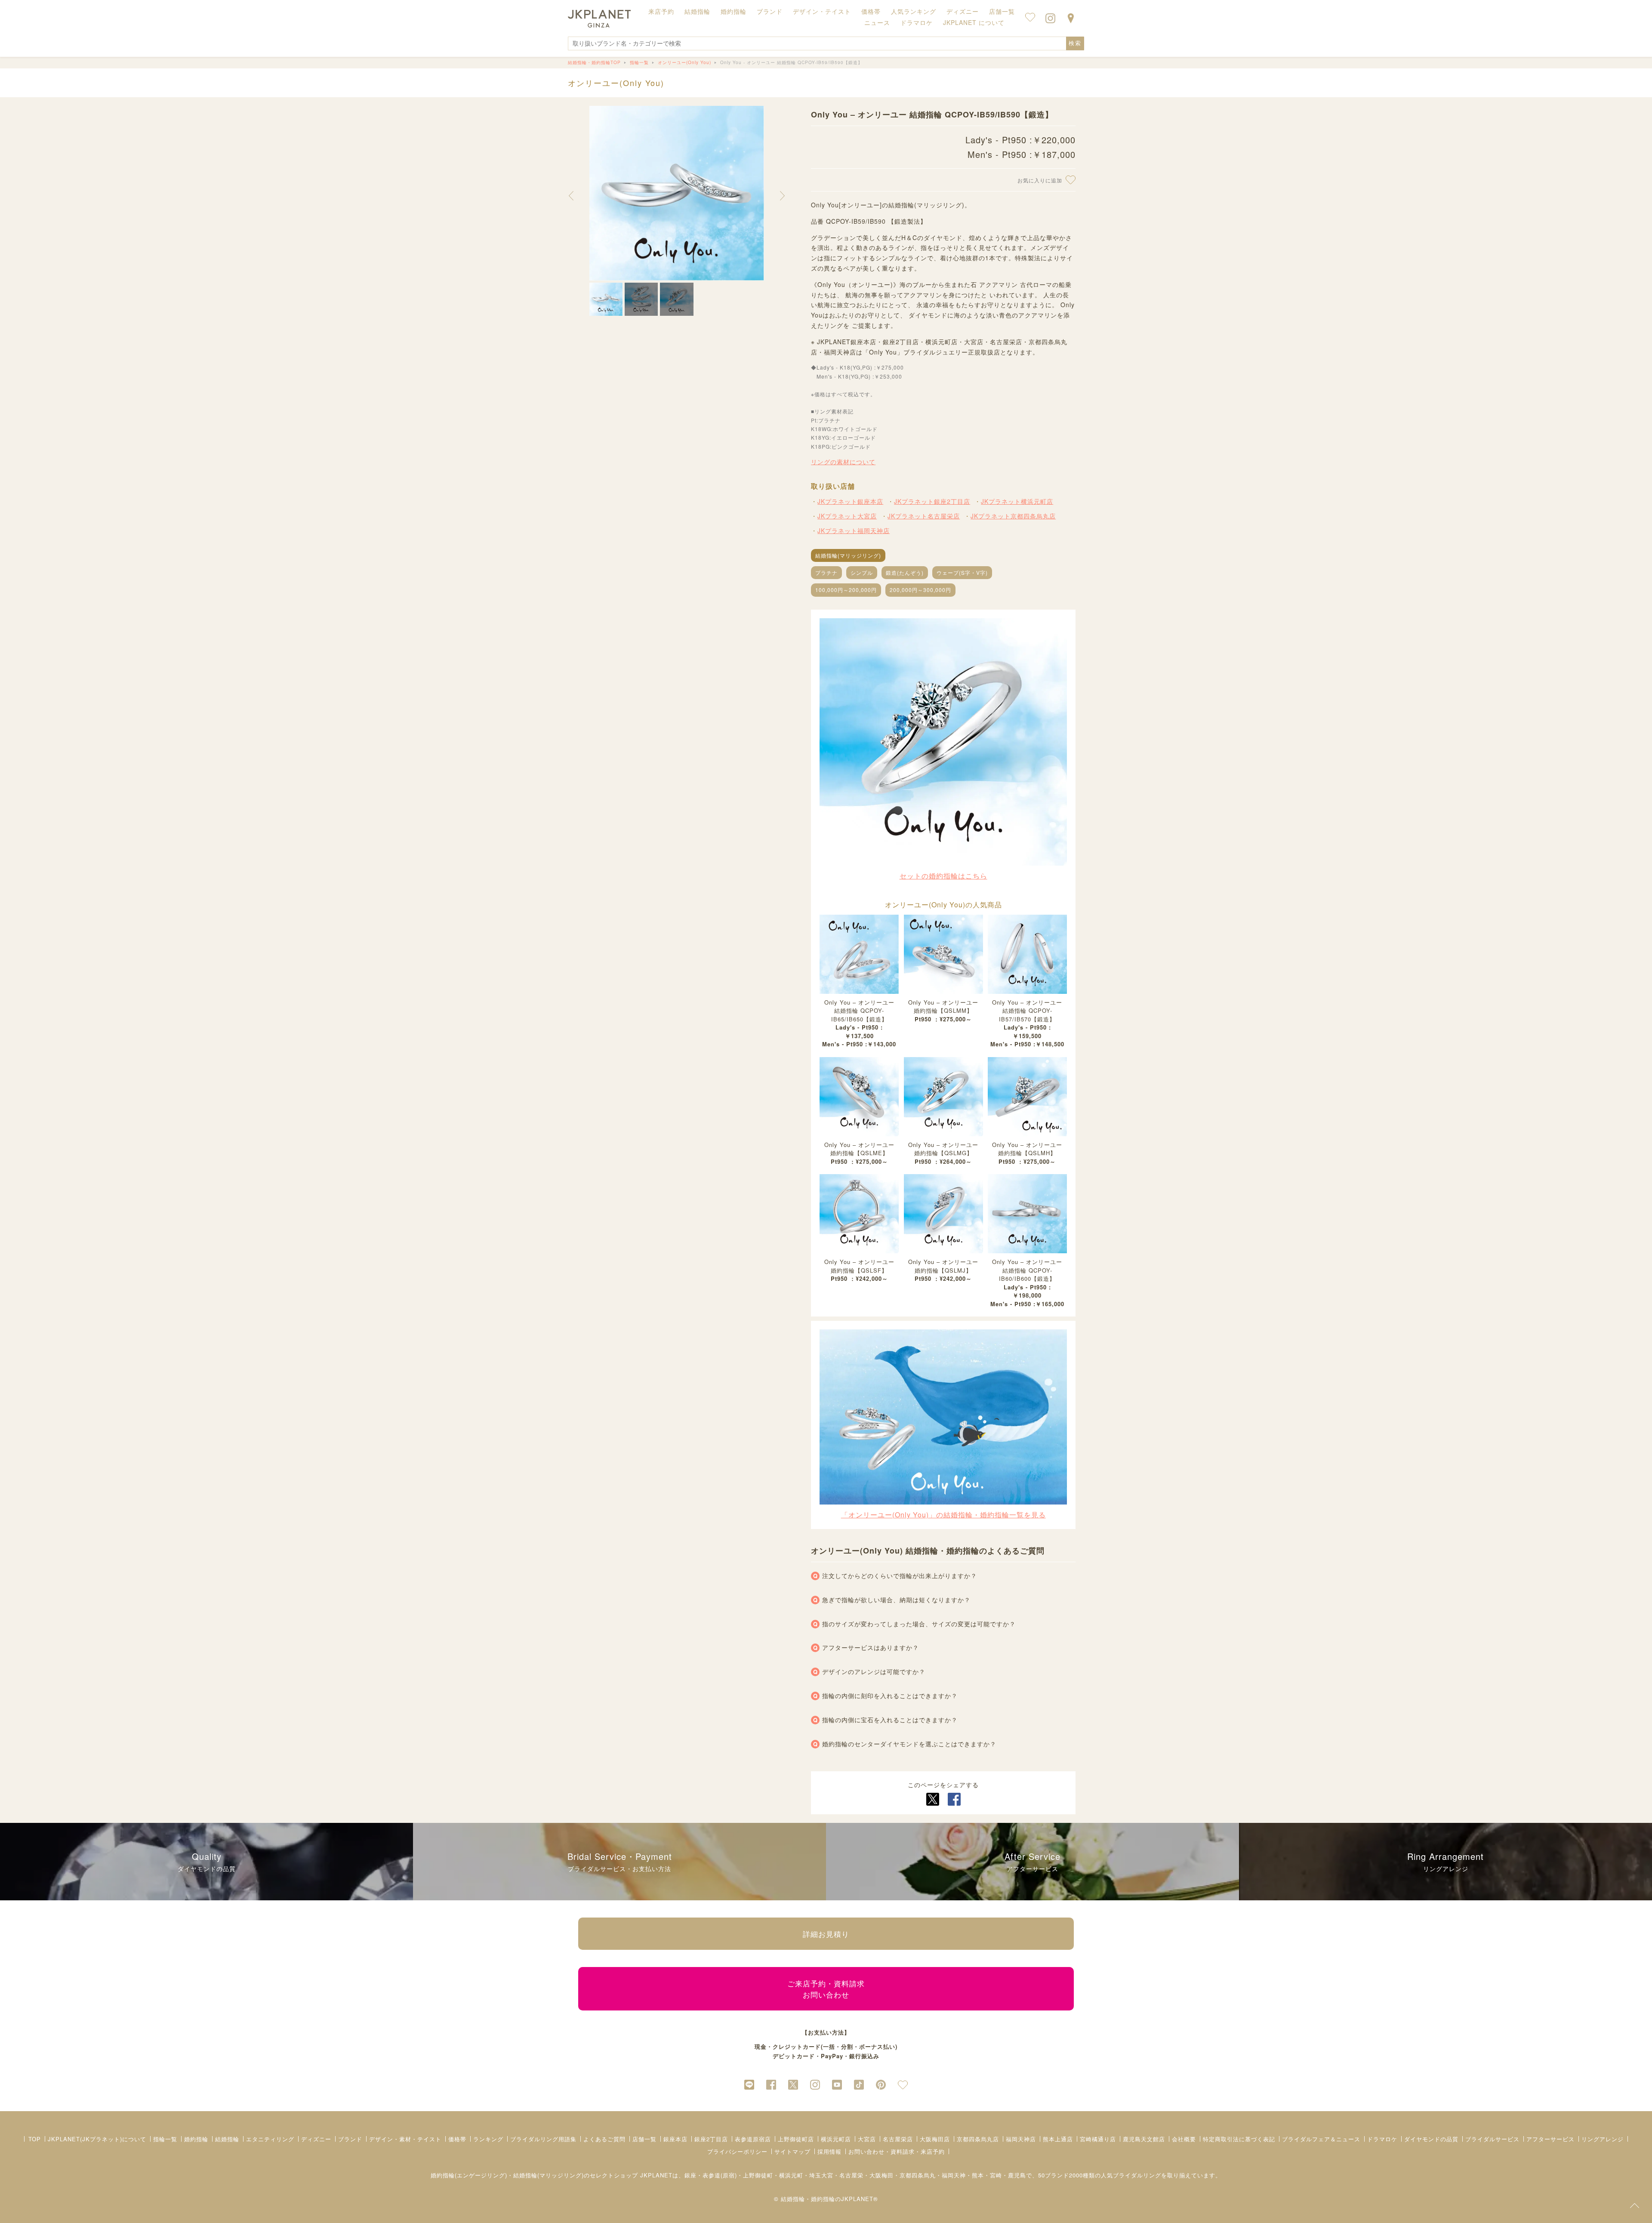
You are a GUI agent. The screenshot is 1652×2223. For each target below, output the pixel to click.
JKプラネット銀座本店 (850, 501)
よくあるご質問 (604, 2139)
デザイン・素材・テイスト (405, 2139)
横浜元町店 (836, 2139)
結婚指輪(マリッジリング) (848, 555)
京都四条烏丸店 (978, 2139)
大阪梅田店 (935, 2139)
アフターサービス (1550, 2139)
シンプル (862, 572)
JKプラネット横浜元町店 (1017, 501)
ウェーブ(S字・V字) (962, 572)
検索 (1075, 43)
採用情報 (829, 2151)
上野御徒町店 (796, 2139)
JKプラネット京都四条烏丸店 (1013, 516)
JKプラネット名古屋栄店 (924, 516)
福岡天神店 (1021, 2139)
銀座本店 (675, 2139)
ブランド (350, 2139)
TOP (35, 2139)
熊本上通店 (1058, 2139)
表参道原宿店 (753, 2139)
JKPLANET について (974, 22)
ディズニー (316, 2139)
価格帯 (457, 2139)
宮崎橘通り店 (1098, 2139)
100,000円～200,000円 (846, 590)
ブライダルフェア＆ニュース (1321, 2139)
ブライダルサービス (1492, 2139)
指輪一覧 (165, 2139)
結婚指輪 (227, 2139)
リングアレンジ (1603, 2139)
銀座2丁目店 (711, 2139)
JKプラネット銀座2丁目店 (932, 501)
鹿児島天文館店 (1144, 2139)
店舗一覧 (1002, 11)
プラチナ (826, 572)
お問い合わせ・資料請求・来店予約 (897, 2151)
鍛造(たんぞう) (905, 572)
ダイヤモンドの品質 (1431, 2139)
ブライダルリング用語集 (543, 2139)
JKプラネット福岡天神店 (854, 530)
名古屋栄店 (898, 2139)
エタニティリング (270, 2139)
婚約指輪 (196, 2139)
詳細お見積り (826, 1934)
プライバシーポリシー (737, 2151)
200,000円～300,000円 (920, 590)
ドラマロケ (1382, 2139)
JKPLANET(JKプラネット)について (97, 2139)
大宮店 (867, 2139)
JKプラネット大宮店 (847, 516)
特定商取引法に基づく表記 (1239, 2139)
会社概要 (1184, 2139)
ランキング (488, 2139)
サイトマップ (792, 2151)
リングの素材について (843, 462)
